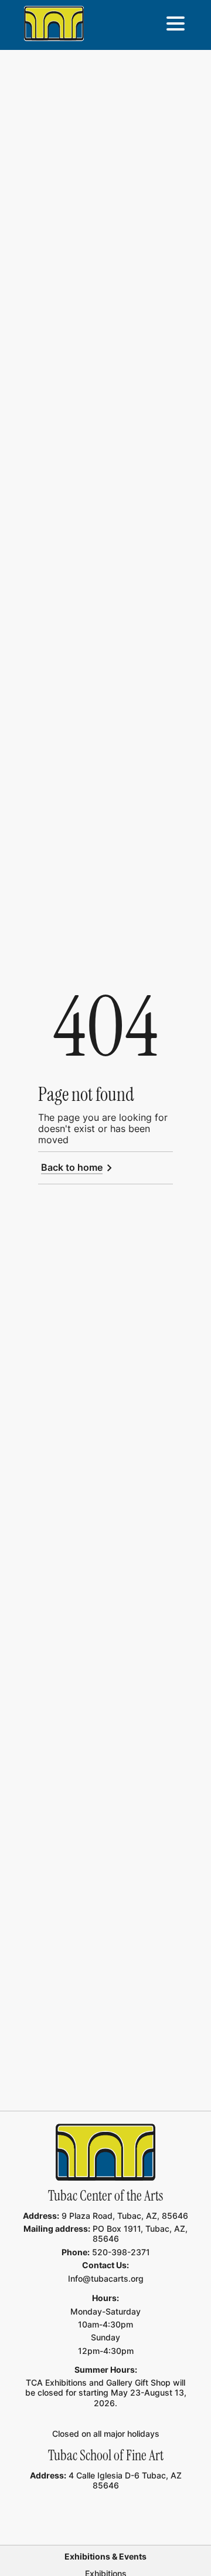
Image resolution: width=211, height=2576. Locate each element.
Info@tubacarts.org (106, 2278)
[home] (54, 23)
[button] (175, 23)
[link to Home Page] (105, 2152)
